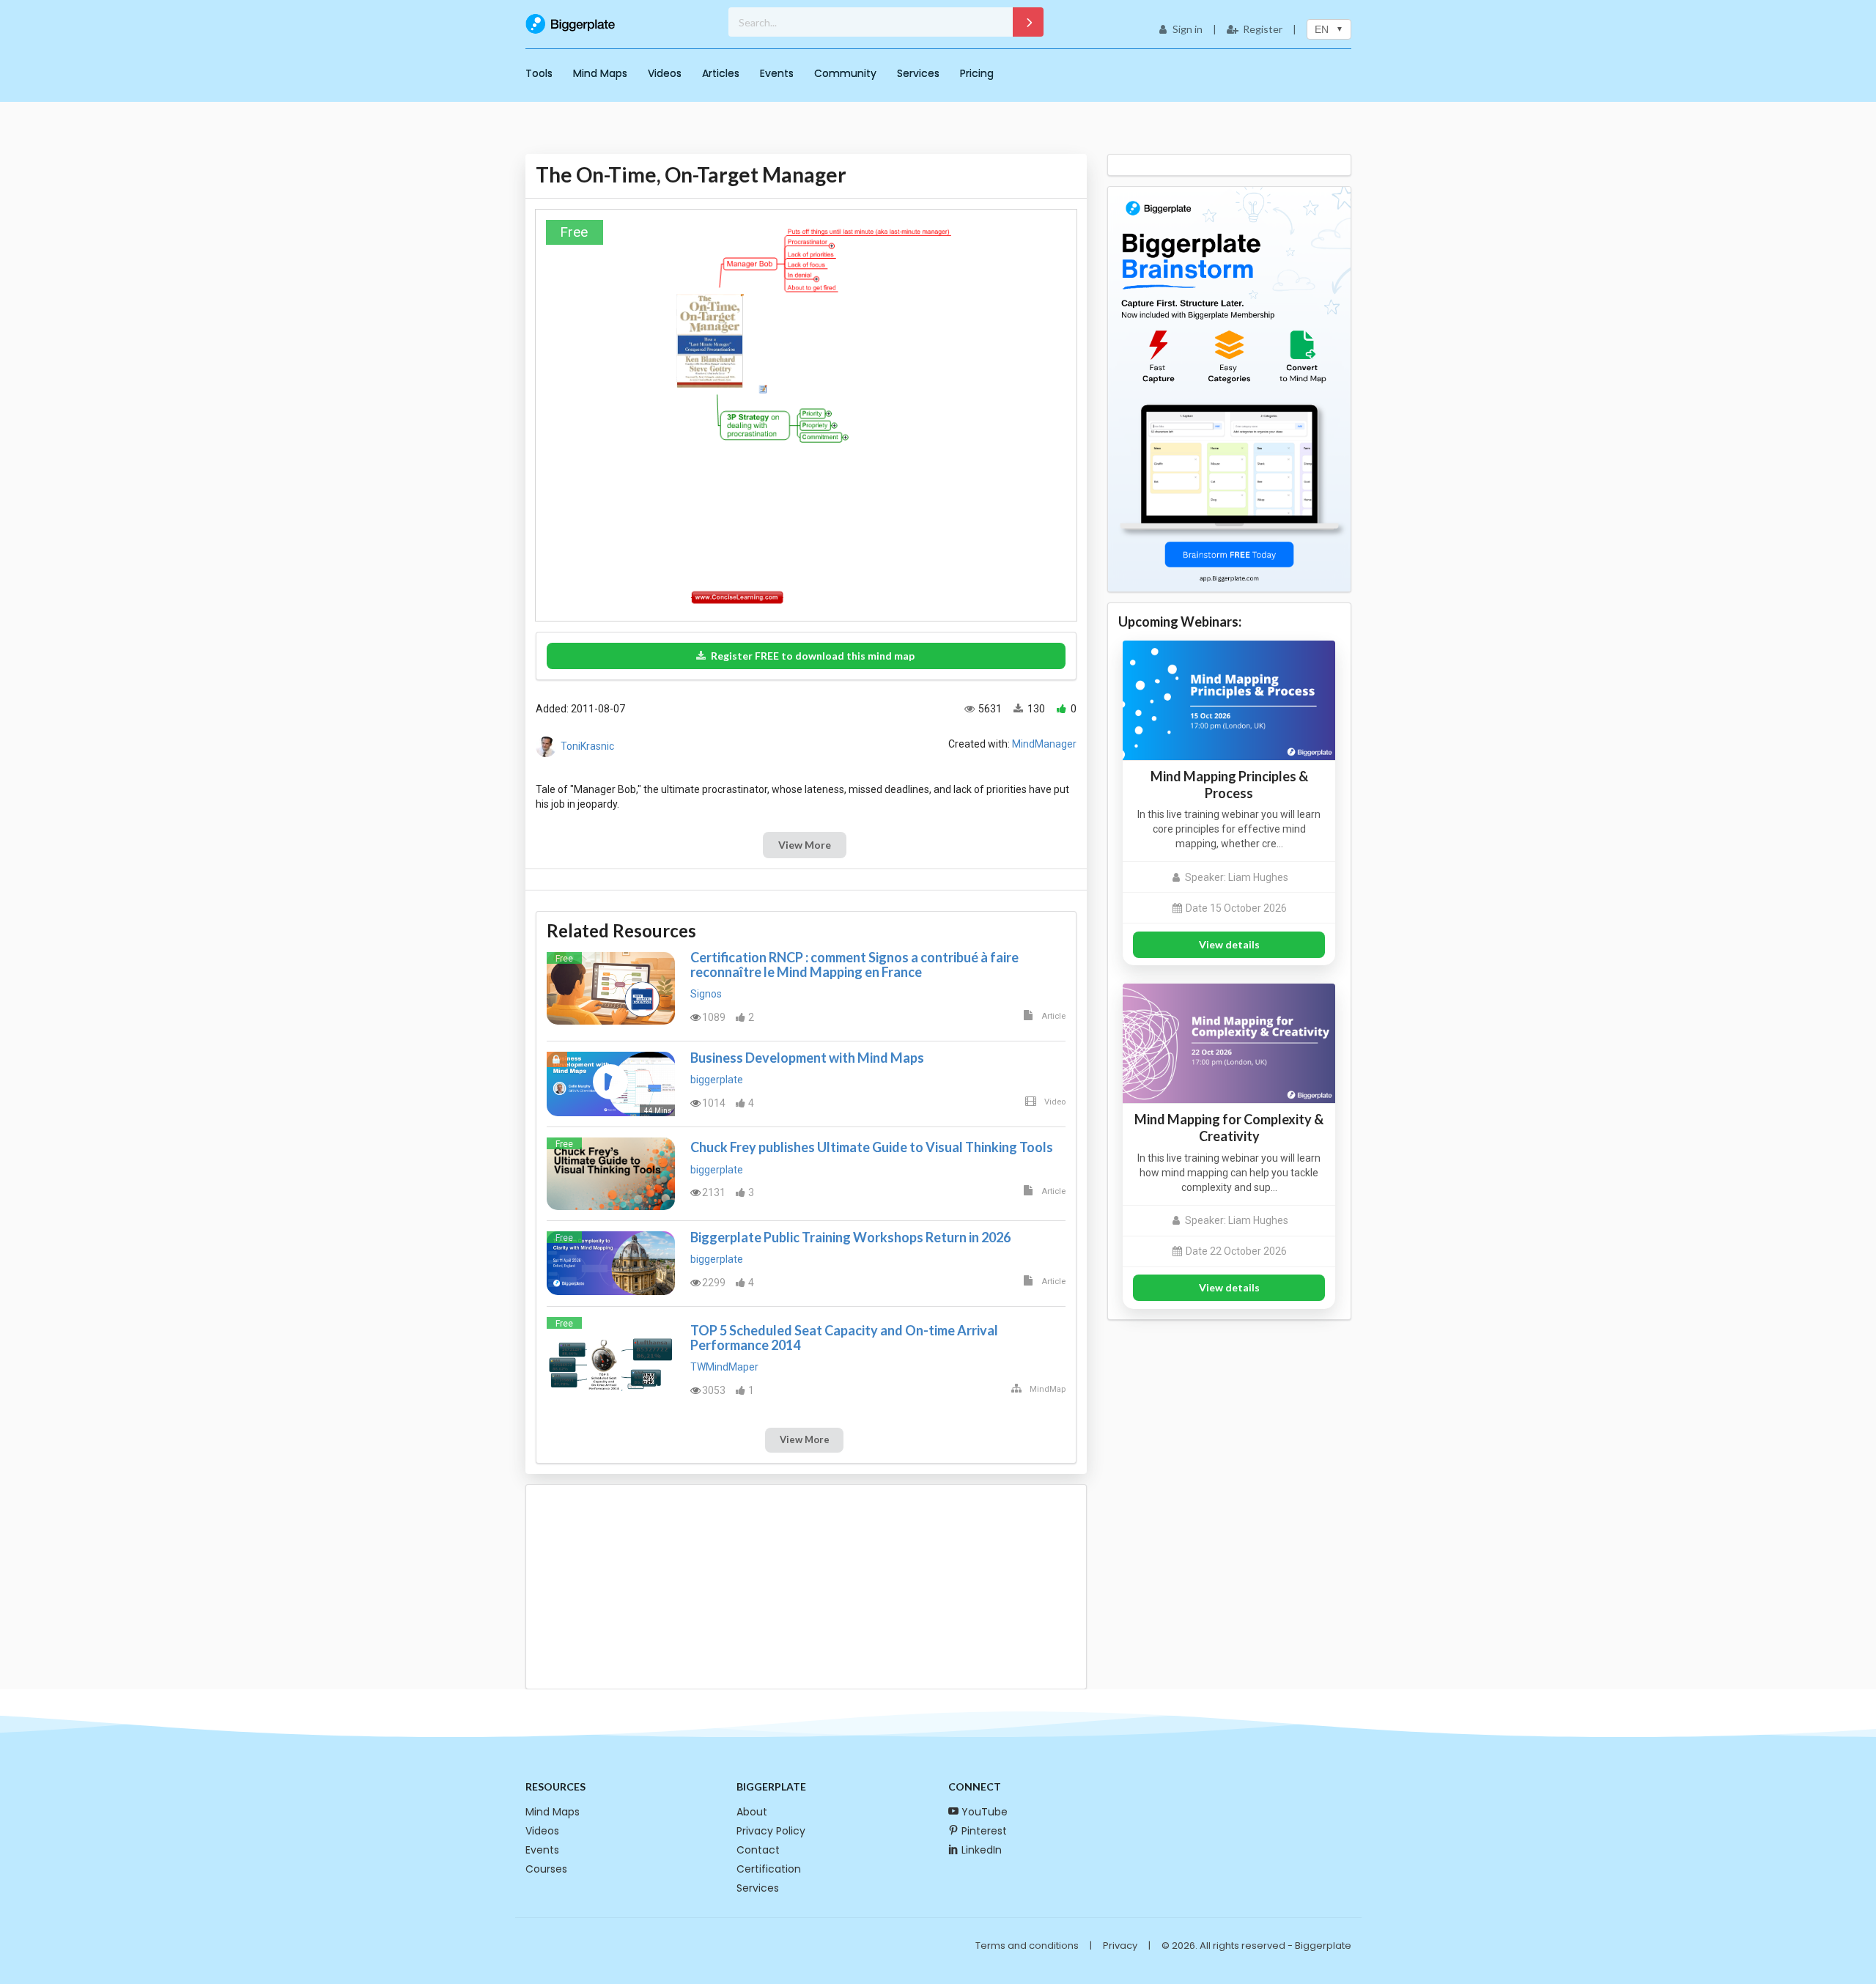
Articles (721, 73)
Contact (758, 1850)
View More (805, 845)
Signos (706, 994)
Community (845, 73)
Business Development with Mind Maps (807, 1058)
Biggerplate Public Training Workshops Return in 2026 (850, 1237)
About (752, 1812)
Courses (546, 1869)
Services (918, 73)
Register (1263, 29)
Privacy (1120, 1946)
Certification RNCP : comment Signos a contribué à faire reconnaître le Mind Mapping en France (854, 965)
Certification (769, 1869)
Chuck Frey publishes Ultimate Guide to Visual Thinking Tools (872, 1147)
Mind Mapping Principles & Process (1229, 785)
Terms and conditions (1027, 1946)
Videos (665, 73)
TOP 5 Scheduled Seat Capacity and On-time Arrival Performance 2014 (844, 1338)
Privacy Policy (771, 1831)
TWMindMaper (724, 1367)
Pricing (977, 73)
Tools (539, 73)
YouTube (985, 1812)
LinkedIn (982, 1850)
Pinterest (984, 1831)
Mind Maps (600, 73)
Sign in (1188, 29)
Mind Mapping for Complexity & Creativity (1229, 1128)
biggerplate (717, 1080)
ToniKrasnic (587, 746)
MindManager (1044, 744)
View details (1229, 944)
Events (777, 73)
